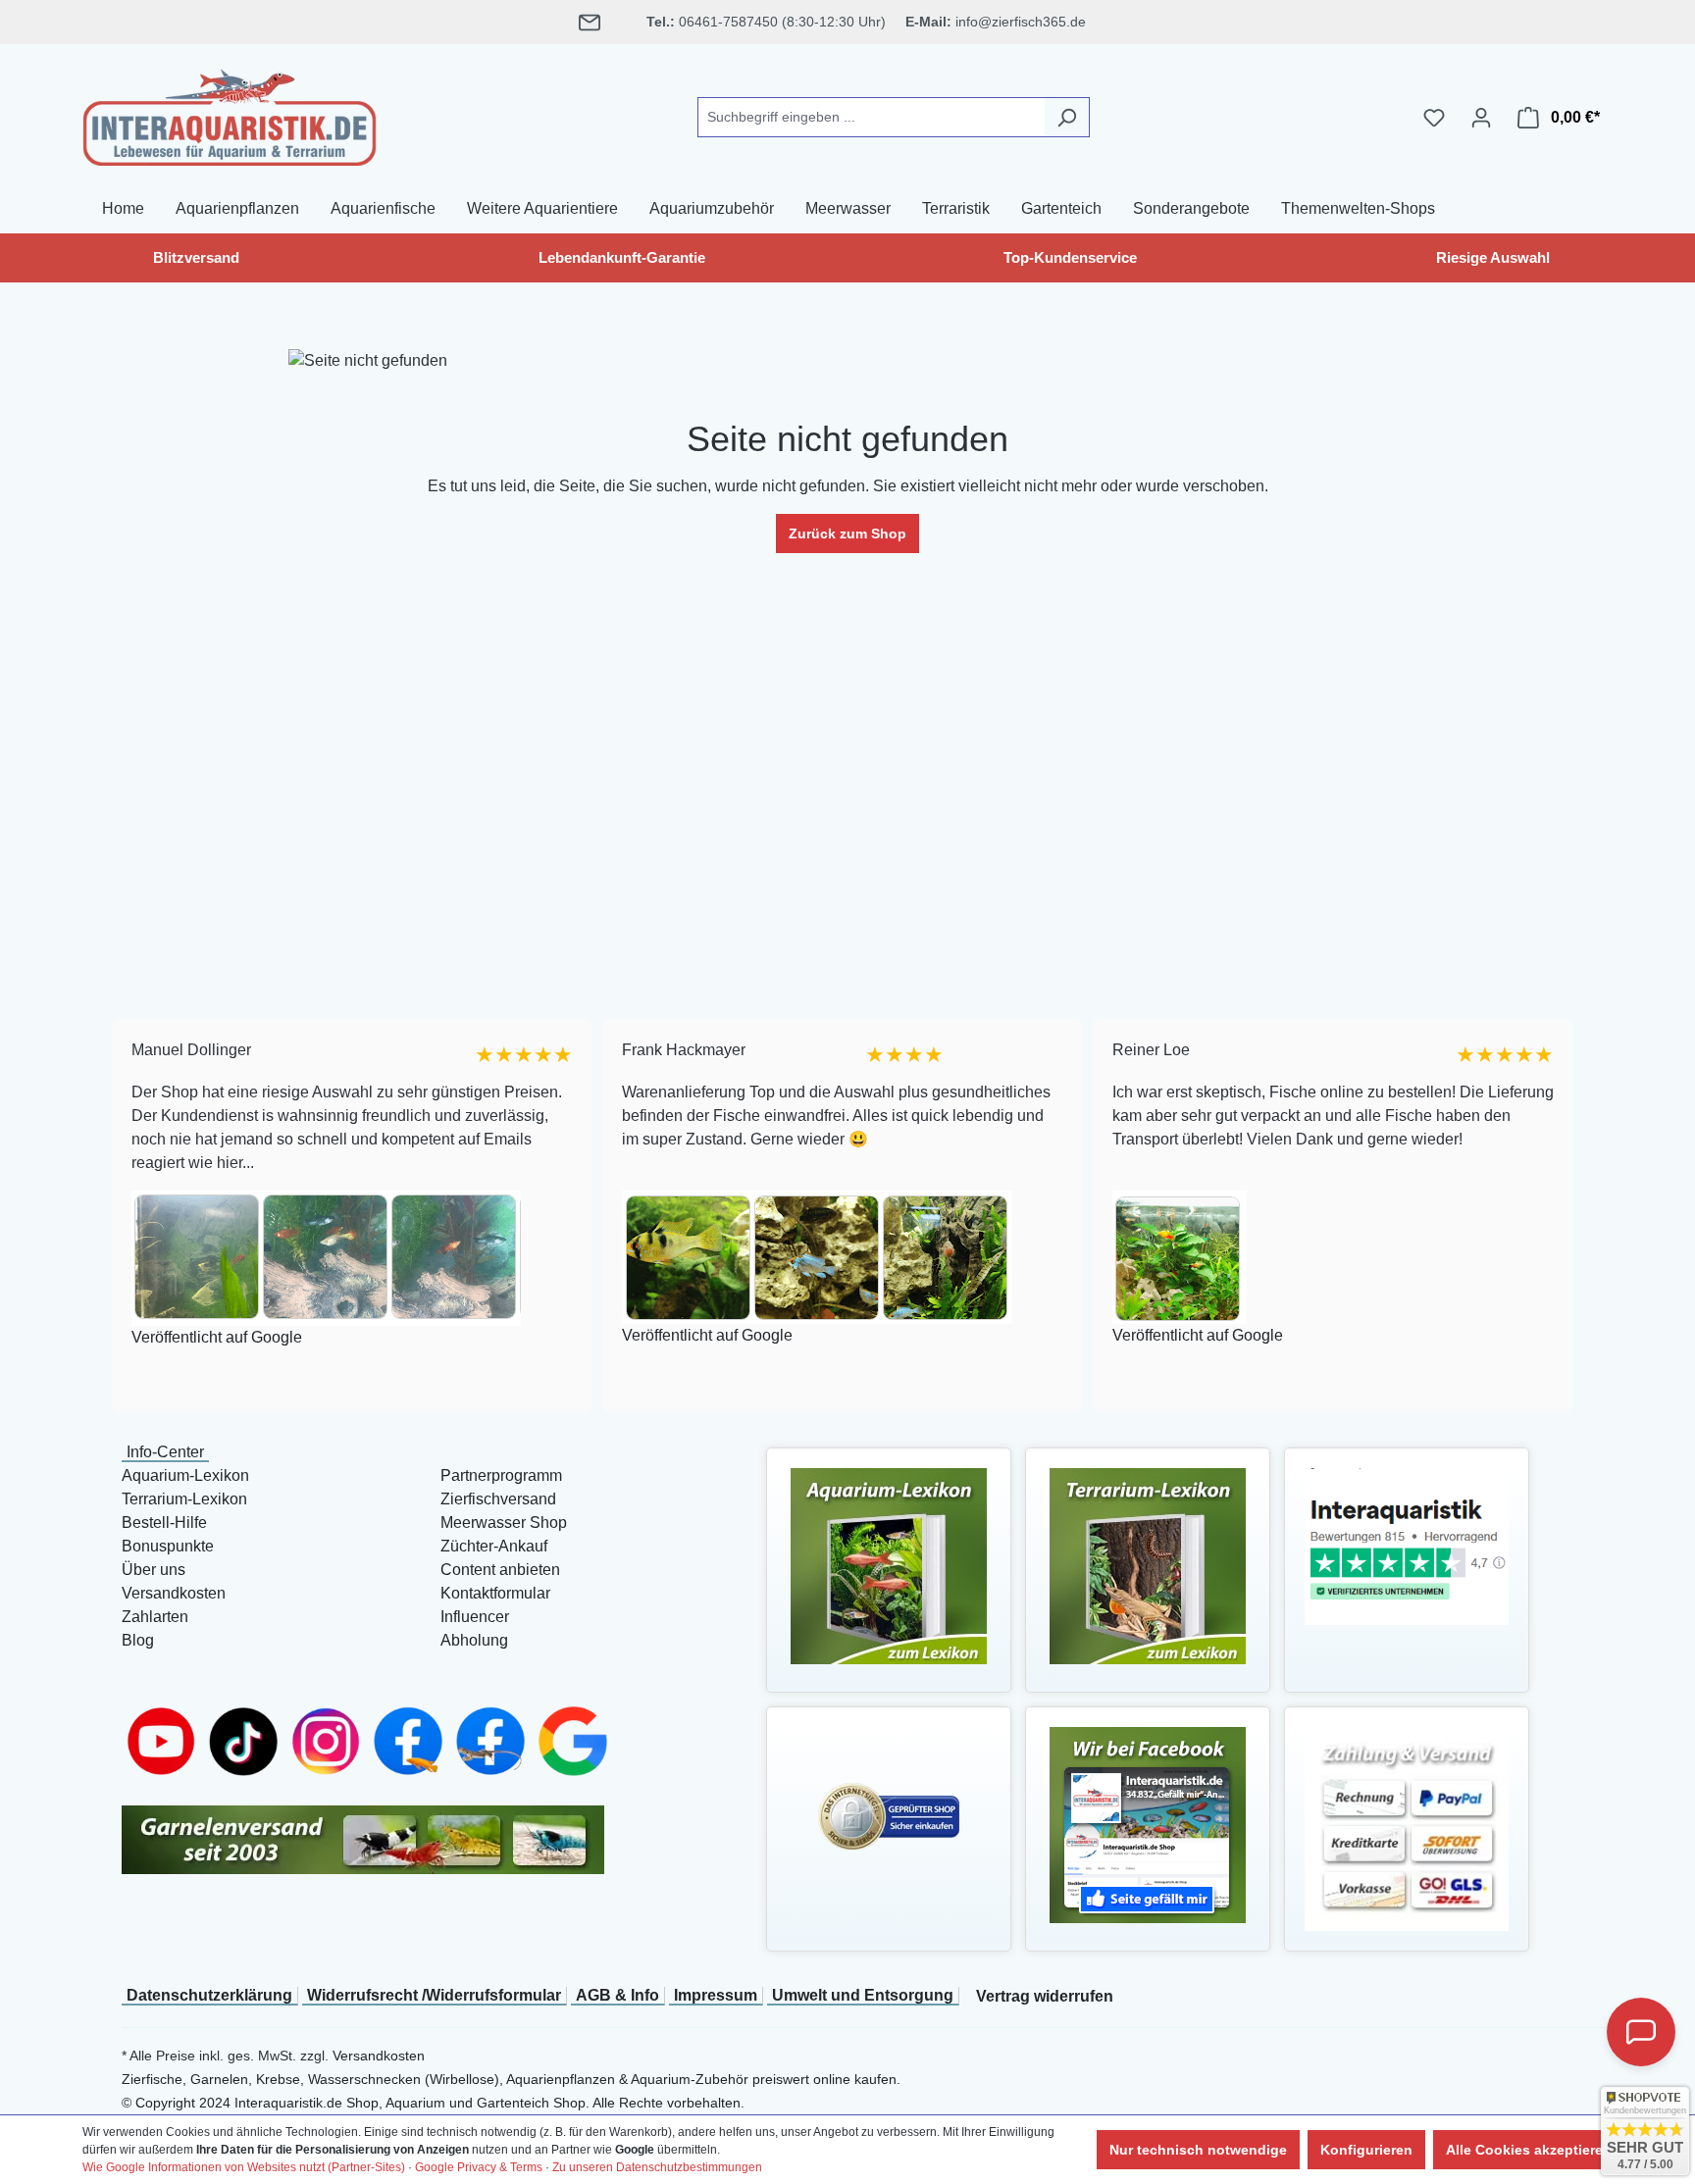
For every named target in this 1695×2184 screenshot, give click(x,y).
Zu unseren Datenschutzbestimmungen (657, 2167)
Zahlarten (155, 1617)
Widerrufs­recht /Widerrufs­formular (434, 1995)
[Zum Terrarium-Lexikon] (1148, 1565)
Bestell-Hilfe (164, 1523)
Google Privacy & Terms (479, 2167)
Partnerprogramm (501, 1475)
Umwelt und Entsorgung (863, 1995)
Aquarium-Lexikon (185, 1475)
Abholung (474, 1640)
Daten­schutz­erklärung (209, 1995)
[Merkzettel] (1434, 118)
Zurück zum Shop (847, 533)
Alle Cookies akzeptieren (1529, 2150)
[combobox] (871, 117)
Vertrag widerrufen (1045, 1996)
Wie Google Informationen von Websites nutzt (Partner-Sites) (244, 2167)
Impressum (716, 1995)
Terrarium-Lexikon (184, 1499)
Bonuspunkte (168, 1546)
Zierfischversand (498, 1499)
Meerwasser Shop (504, 1523)
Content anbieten (500, 1570)
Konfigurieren (1366, 2150)
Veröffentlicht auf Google (204, 1338)
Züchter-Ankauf (494, 1546)
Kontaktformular (495, 1593)
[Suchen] (1067, 117)
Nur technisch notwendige (1198, 2150)
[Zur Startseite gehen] (230, 114)
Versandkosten (174, 1593)
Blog (138, 1640)
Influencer (475, 1617)
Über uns (154, 1570)
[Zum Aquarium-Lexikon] (889, 1565)
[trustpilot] (1407, 1545)
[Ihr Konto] (1481, 118)
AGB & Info (617, 1995)
